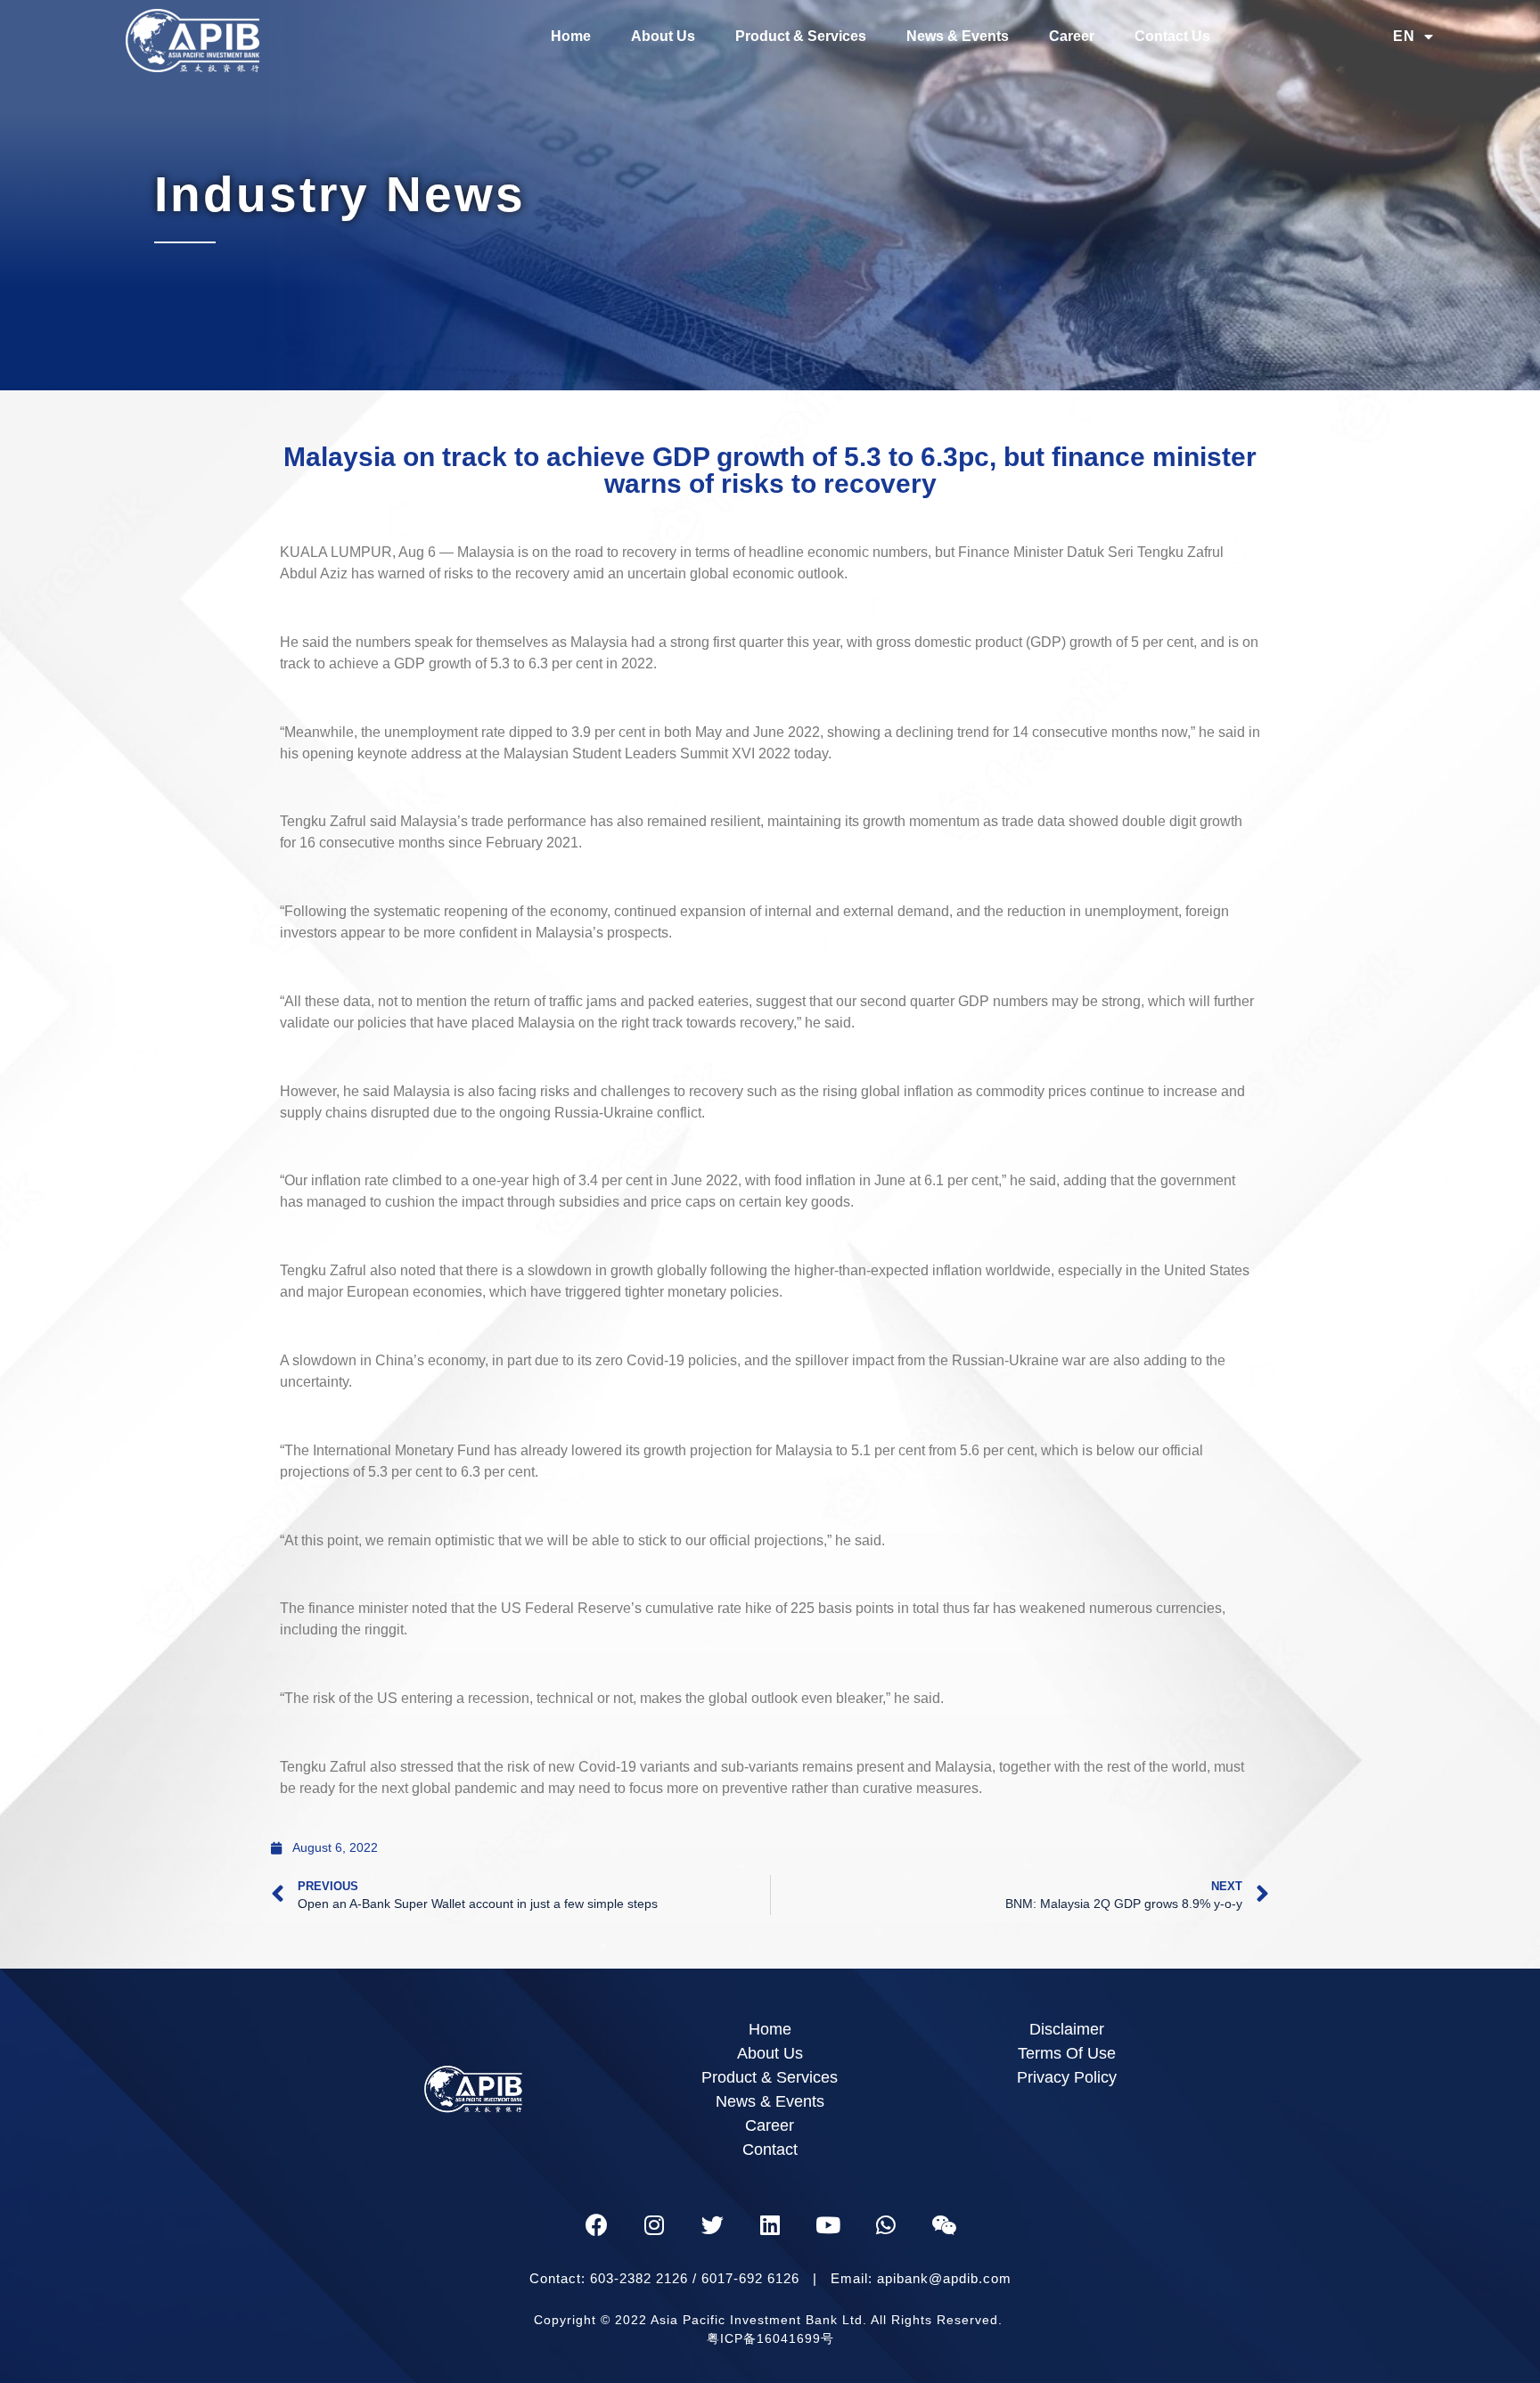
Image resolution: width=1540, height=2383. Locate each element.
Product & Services (801, 36)
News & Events (958, 36)
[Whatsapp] (886, 2224)
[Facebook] (596, 2224)
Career (1072, 36)
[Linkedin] (770, 2224)
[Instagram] (654, 2224)
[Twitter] (712, 2224)
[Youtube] (828, 2224)
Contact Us (1172, 36)
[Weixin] (944, 2224)
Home (571, 36)
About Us (663, 36)
